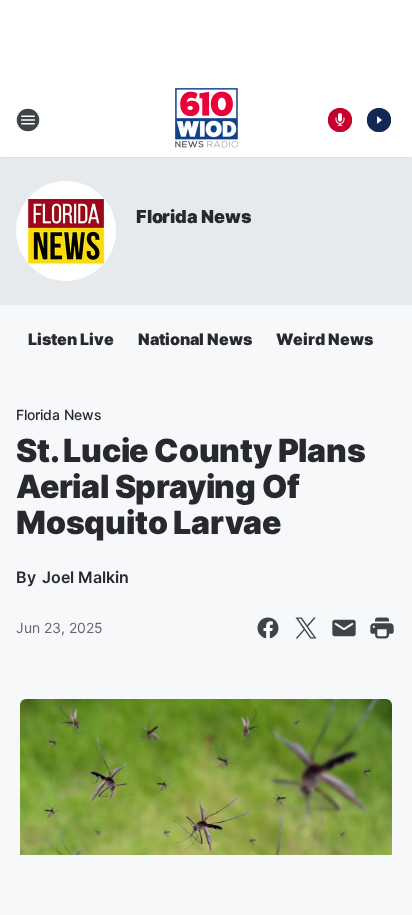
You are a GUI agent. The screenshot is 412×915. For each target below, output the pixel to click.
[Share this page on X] (306, 628)
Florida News (194, 216)
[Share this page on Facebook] (268, 628)
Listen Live (71, 339)
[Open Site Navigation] (28, 120)
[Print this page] (382, 628)
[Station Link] (206, 120)
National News (195, 339)
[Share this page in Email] (344, 628)
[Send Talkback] (340, 120)
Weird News (324, 339)
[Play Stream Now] (379, 120)
